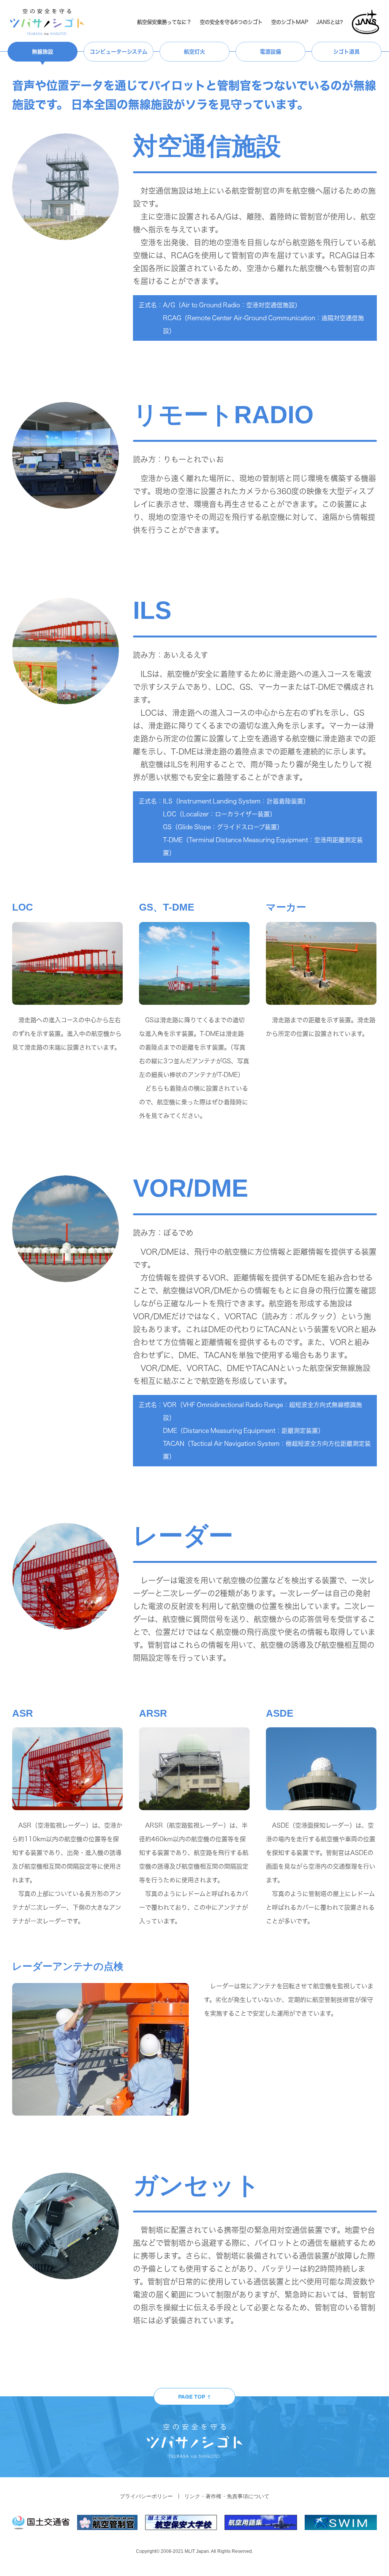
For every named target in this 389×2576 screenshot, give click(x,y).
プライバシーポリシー (146, 2496)
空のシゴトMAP (290, 22)
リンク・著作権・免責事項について (227, 2496)
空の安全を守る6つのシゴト (231, 22)
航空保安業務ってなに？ (164, 22)
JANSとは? (330, 22)
